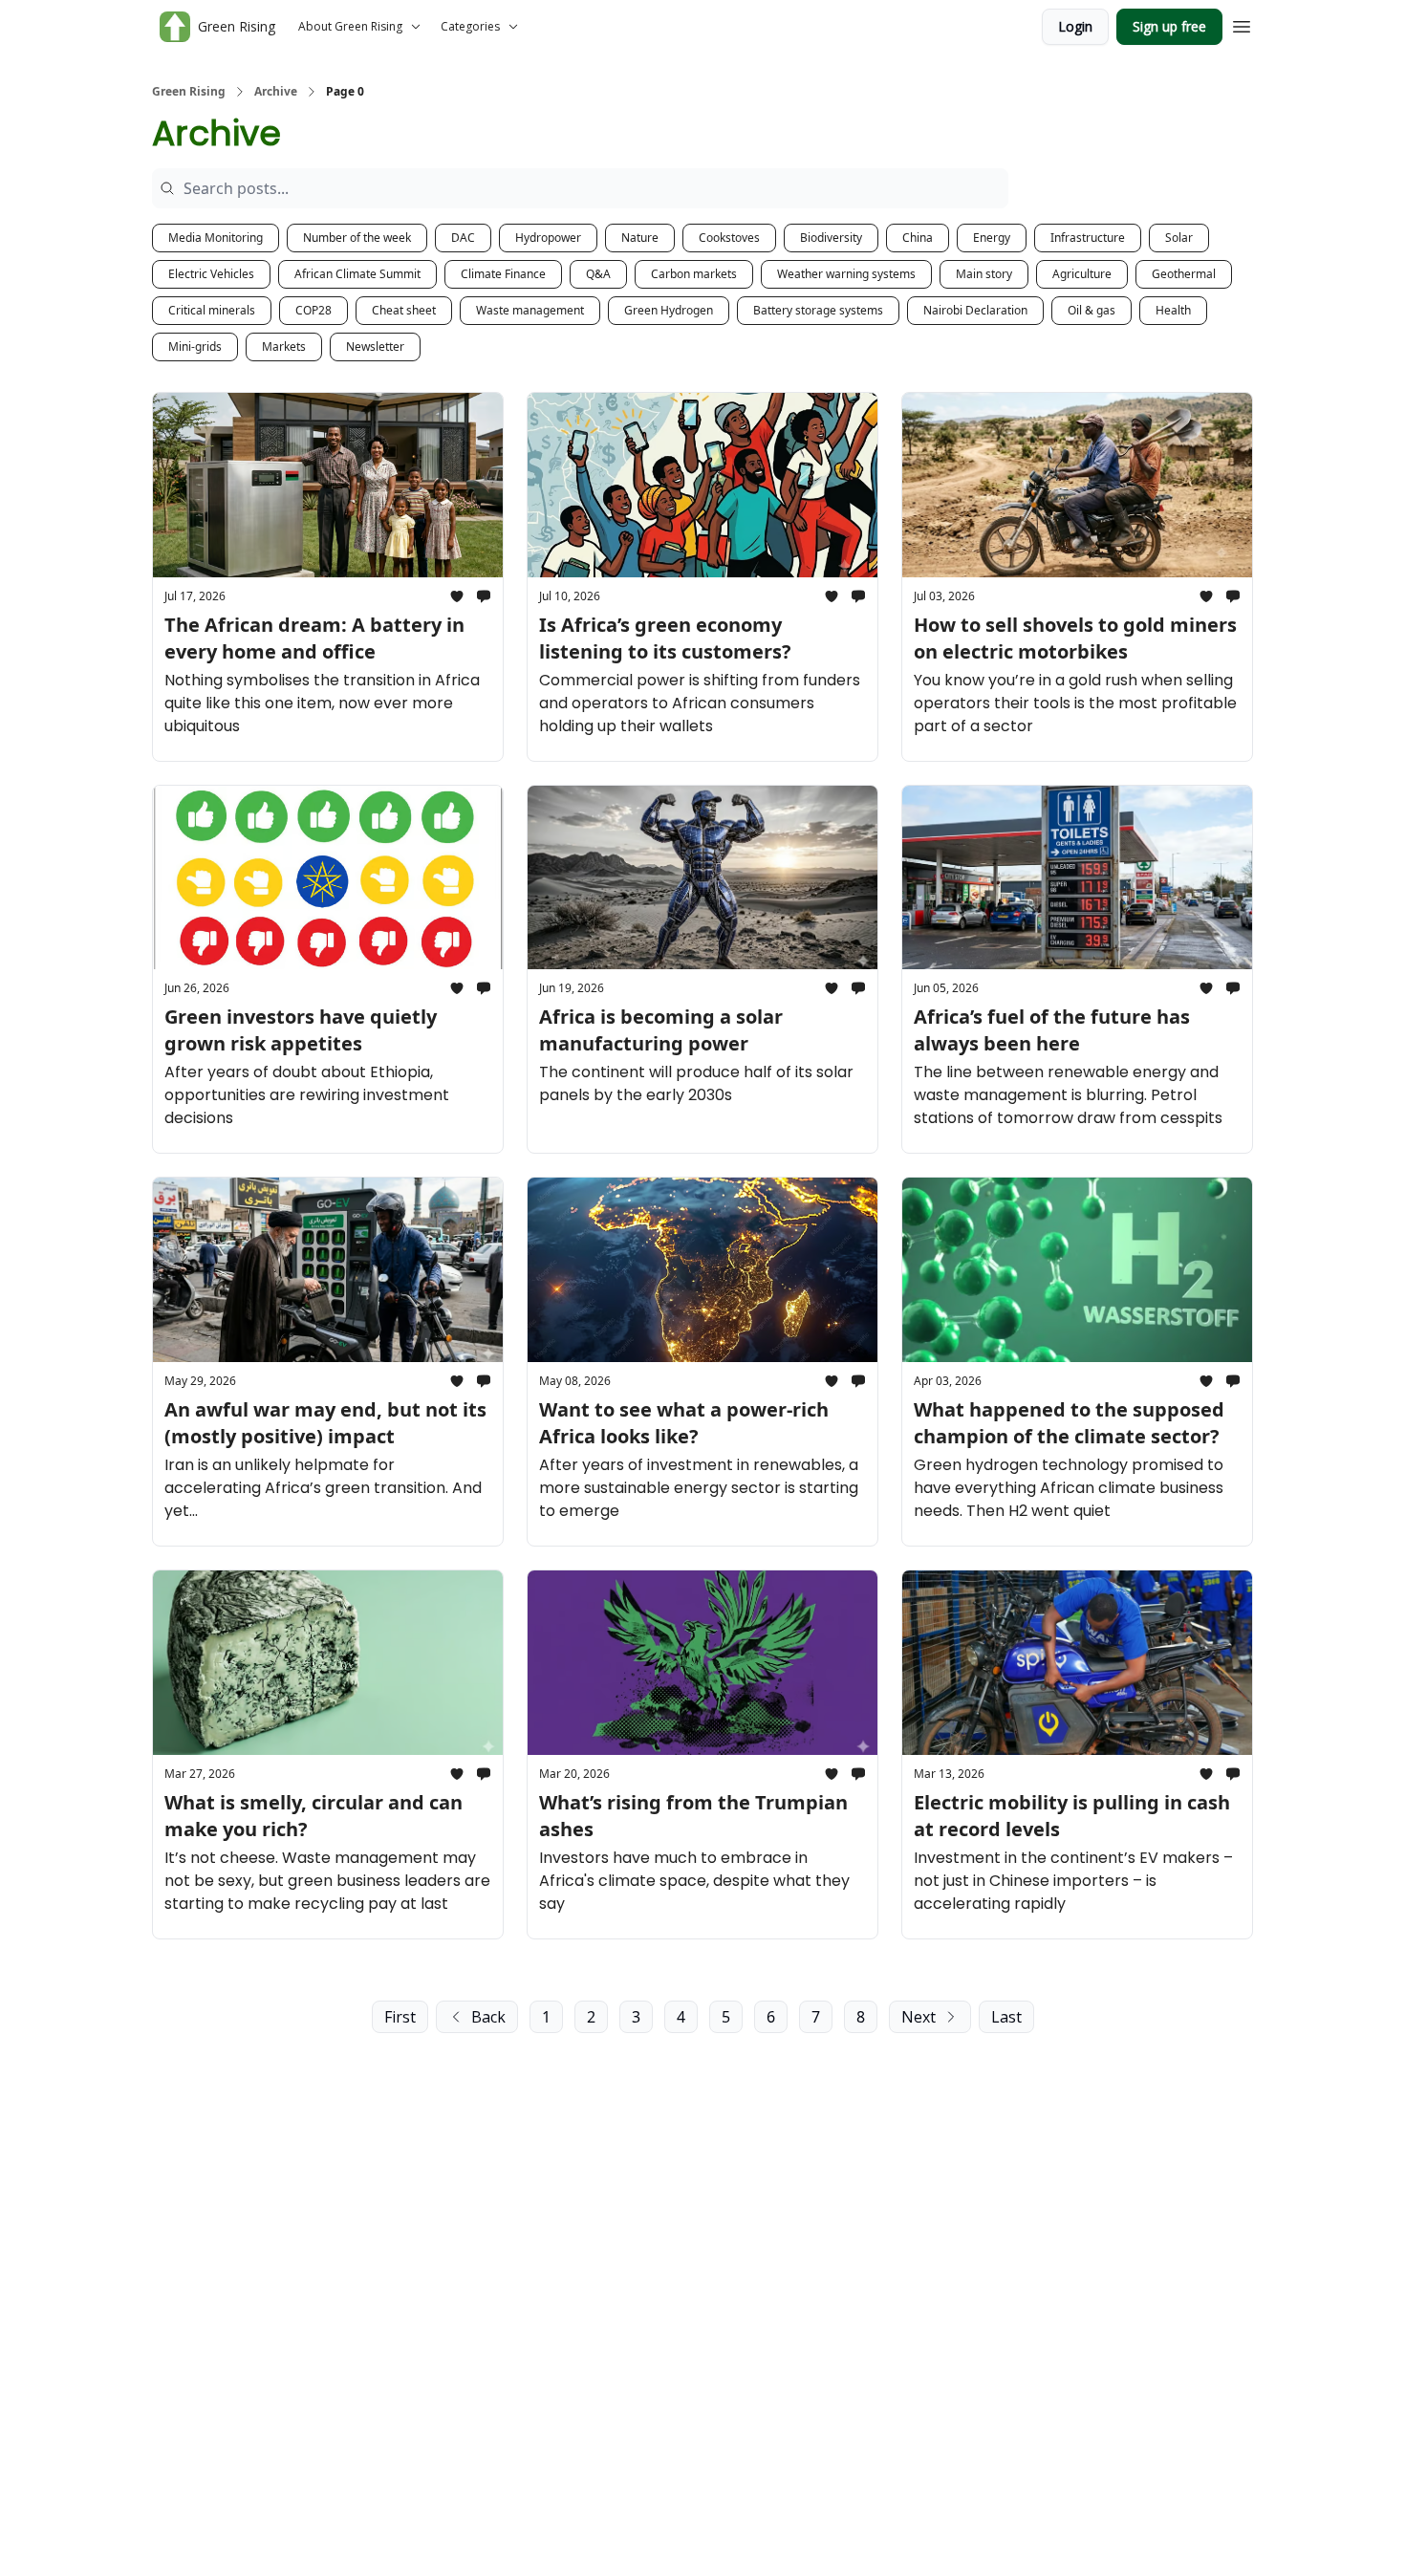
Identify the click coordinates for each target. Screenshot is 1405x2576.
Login (1075, 26)
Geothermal (1184, 274)
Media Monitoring (216, 238)
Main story (984, 274)
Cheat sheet (404, 310)
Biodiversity (831, 238)
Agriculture (1082, 274)
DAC (463, 238)
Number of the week (357, 238)
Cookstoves (729, 238)
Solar (1179, 238)
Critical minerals (212, 310)
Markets (284, 346)
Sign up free (1169, 26)
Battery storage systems (818, 310)
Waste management (530, 310)
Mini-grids (195, 346)
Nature (640, 238)
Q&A (598, 274)
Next (919, 2017)
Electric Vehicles (211, 274)
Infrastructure (1088, 238)
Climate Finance (503, 274)
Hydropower (548, 238)
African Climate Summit (357, 274)
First (400, 2017)
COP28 (313, 310)
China (918, 238)
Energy (992, 238)
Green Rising (189, 92)
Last (1006, 2017)
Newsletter (375, 346)
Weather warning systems (846, 274)
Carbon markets (694, 274)
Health (1173, 310)
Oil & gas (1092, 310)
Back (488, 2017)
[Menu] (1242, 24)
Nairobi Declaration (975, 310)
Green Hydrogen (669, 310)
